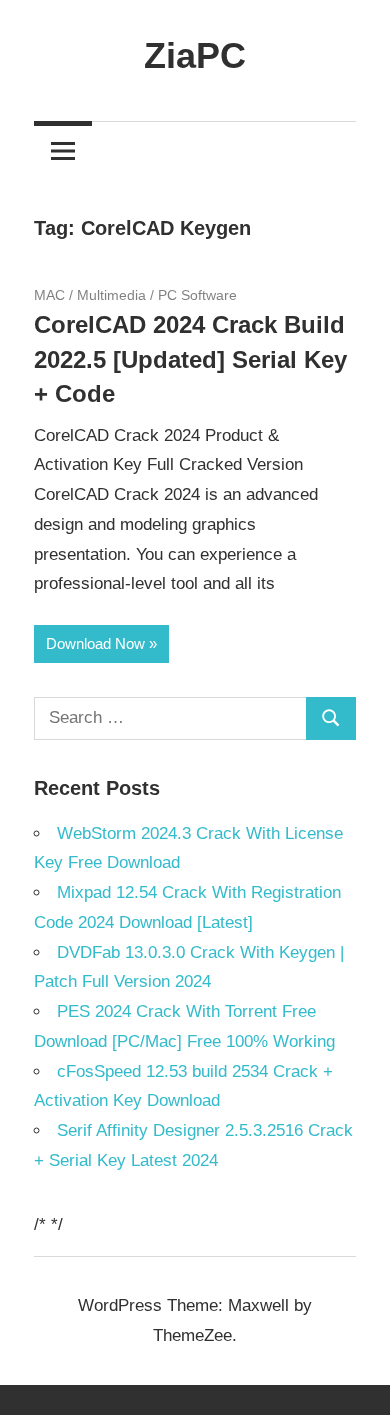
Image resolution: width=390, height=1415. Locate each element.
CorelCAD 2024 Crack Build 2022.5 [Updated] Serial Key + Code (190, 359)
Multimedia (111, 295)
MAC (49, 295)
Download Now (95, 643)
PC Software (197, 295)
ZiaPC (195, 55)
